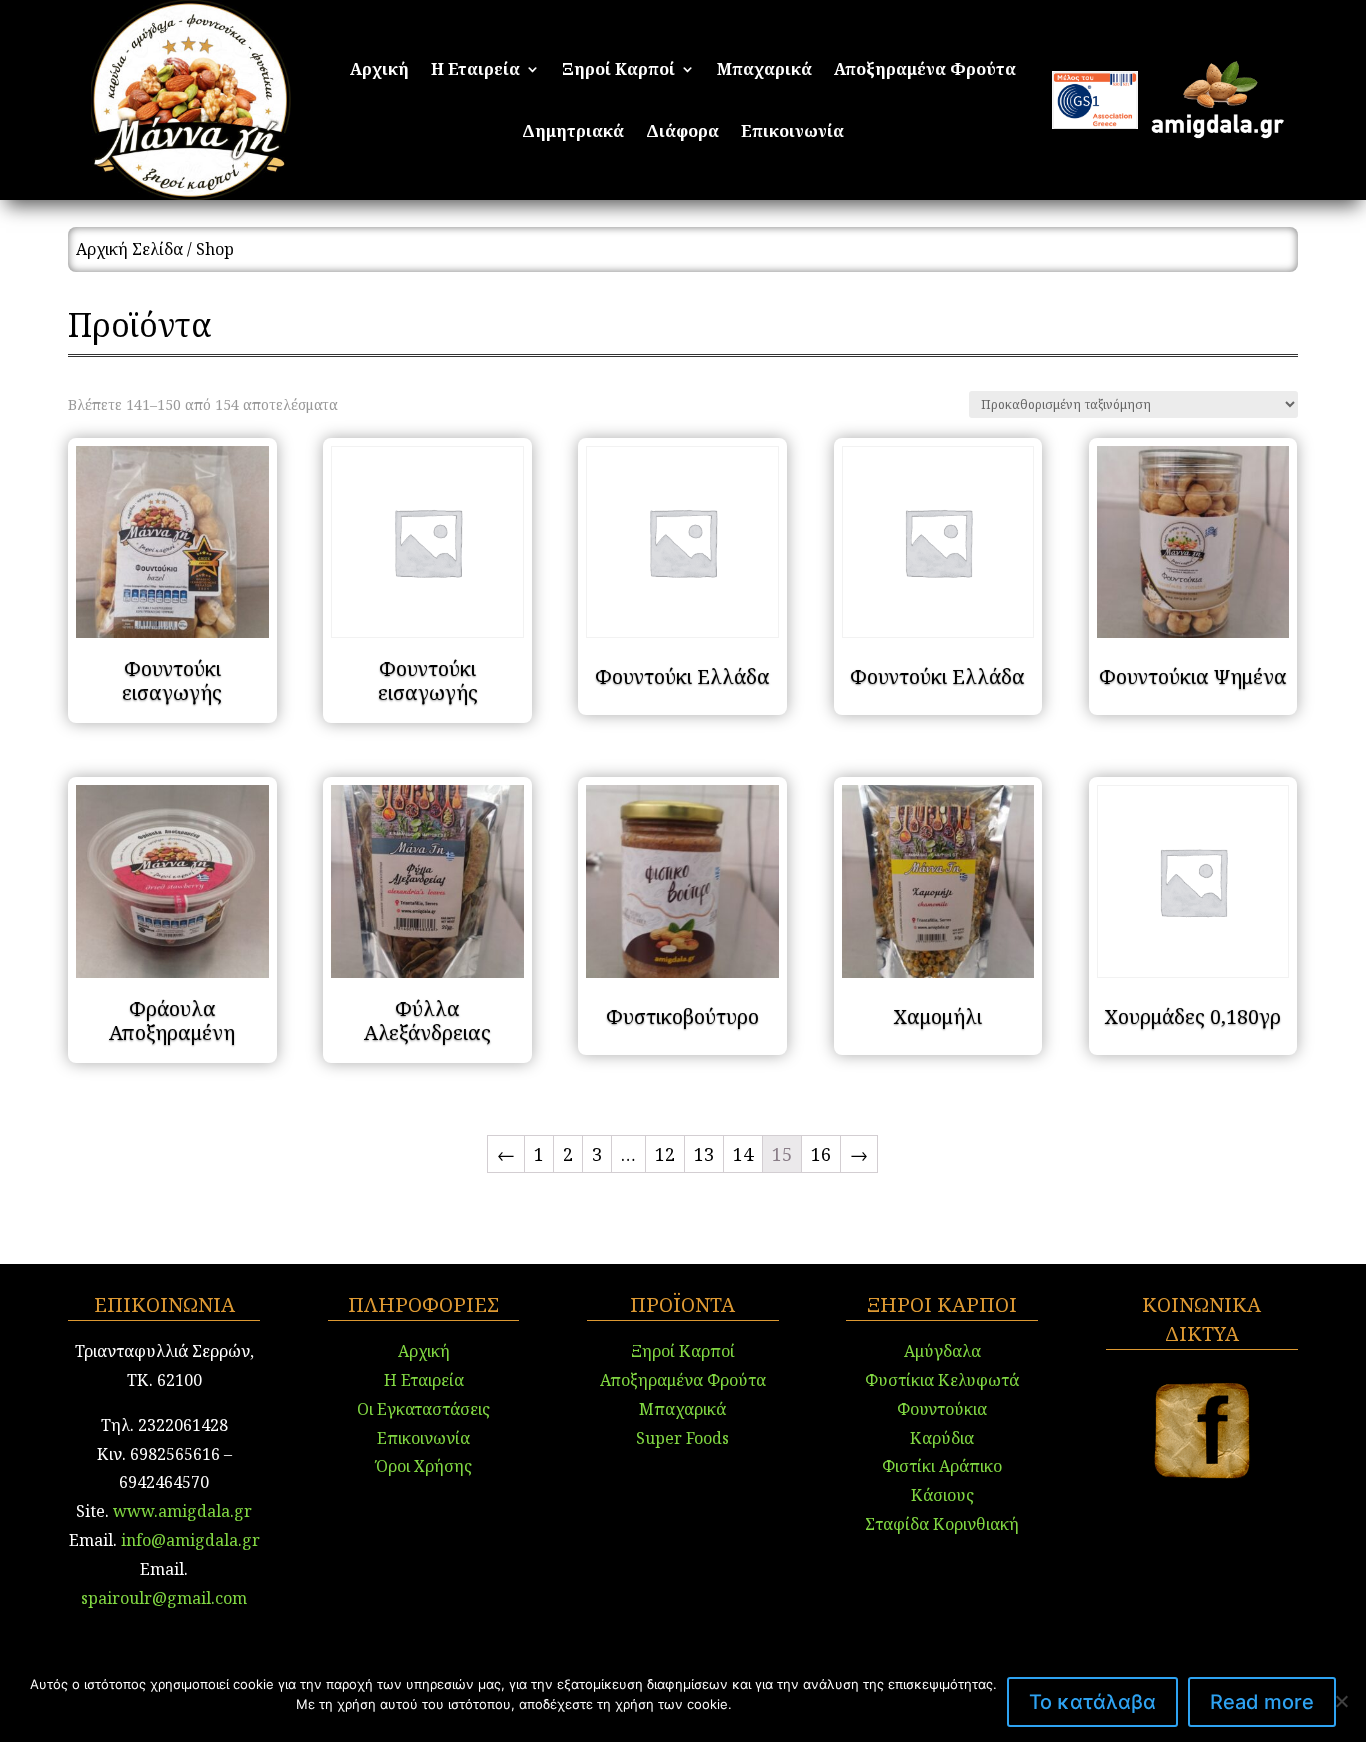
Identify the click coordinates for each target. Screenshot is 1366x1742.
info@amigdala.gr (188, 1540)
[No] (1341, 1701)
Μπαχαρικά (764, 71)
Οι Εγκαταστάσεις (423, 1409)
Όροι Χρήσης (424, 1466)
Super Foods (682, 1438)
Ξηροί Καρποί (618, 71)
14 (743, 1154)
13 (704, 1154)
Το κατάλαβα (1092, 1702)
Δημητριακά (573, 133)
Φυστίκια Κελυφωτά (942, 1380)
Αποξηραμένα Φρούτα (925, 71)
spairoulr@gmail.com (164, 1598)
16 (821, 1154)
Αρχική (379, 71)
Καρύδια (942, 1438)
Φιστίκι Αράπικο (942, 1466)
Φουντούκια (942, 1409)
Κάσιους (942, 1495)
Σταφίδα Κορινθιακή (942, 1524)
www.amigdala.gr (182, 1511)
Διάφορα (682, 133)
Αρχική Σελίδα (129, 249)
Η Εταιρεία (475, 71)
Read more (1262, 1702)
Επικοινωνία (792, 133)
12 (665, 1154)
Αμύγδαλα (942, 1351)
